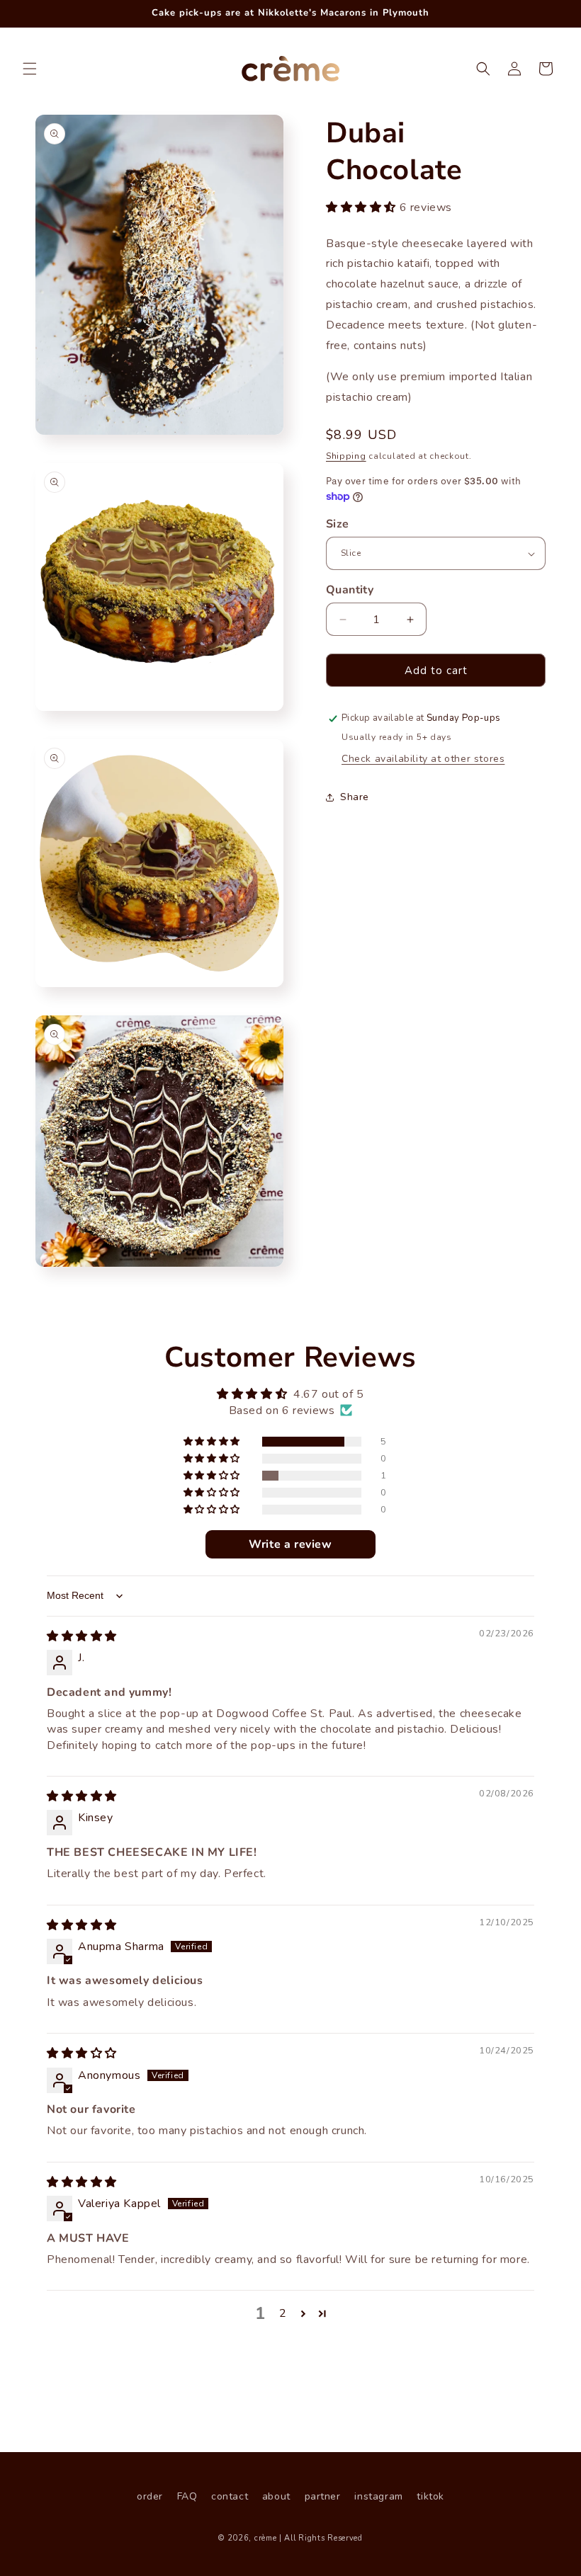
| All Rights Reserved (321, 2538)
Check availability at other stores (423, 759)
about (276, 2496)
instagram (378, 2496)
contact (230, 2496)
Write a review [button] (290, 1544)
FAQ (187, 2496)
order (150, 2496)
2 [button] (283, 2313)
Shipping (346, 456)
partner (323, 2496)
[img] (82, 1636)
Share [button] (355, 797)
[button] (30, 69)
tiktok (430, 2496)
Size (338, 524)
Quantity (350, 590)
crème (266, 2538)
